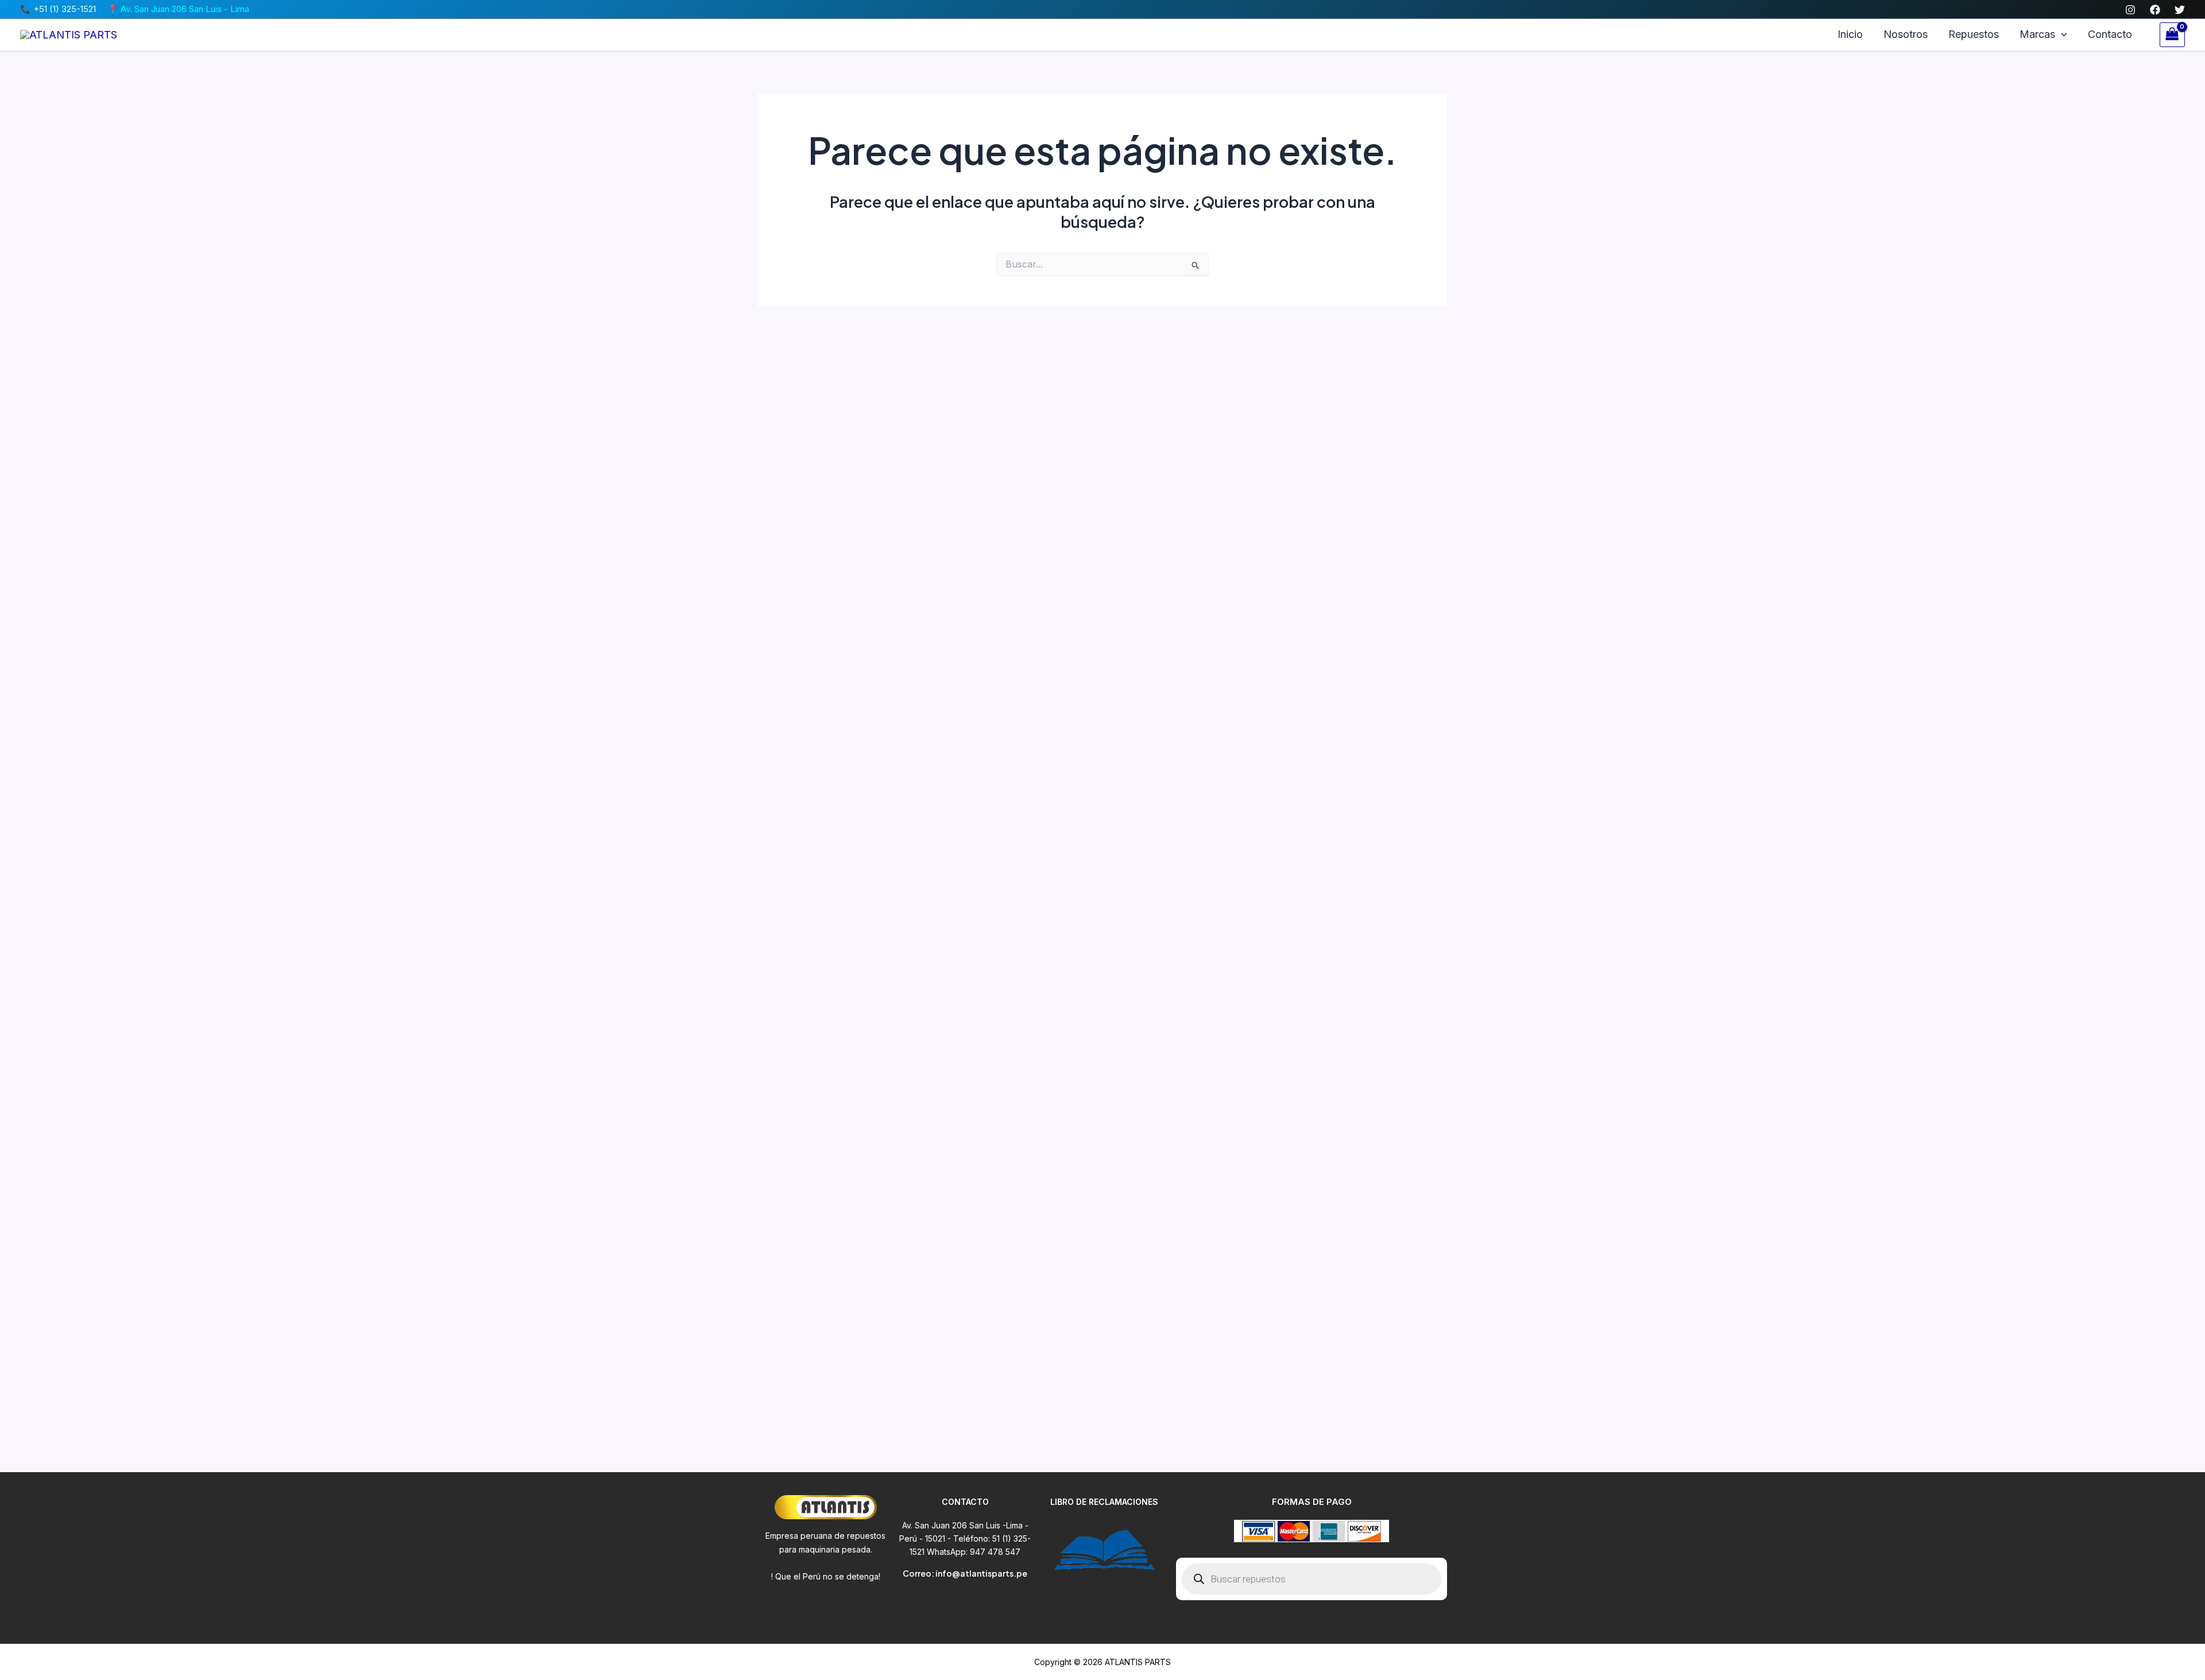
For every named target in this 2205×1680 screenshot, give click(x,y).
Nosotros (1906, 34)
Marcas (2037, 34)
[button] (2061, 35)
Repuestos (1974, 34)
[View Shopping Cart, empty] (2172, 35)
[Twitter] (2180, 10)
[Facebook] (2155, 10)
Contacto (2110, 34)
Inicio (1850, 34)
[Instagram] (2130, 10)
